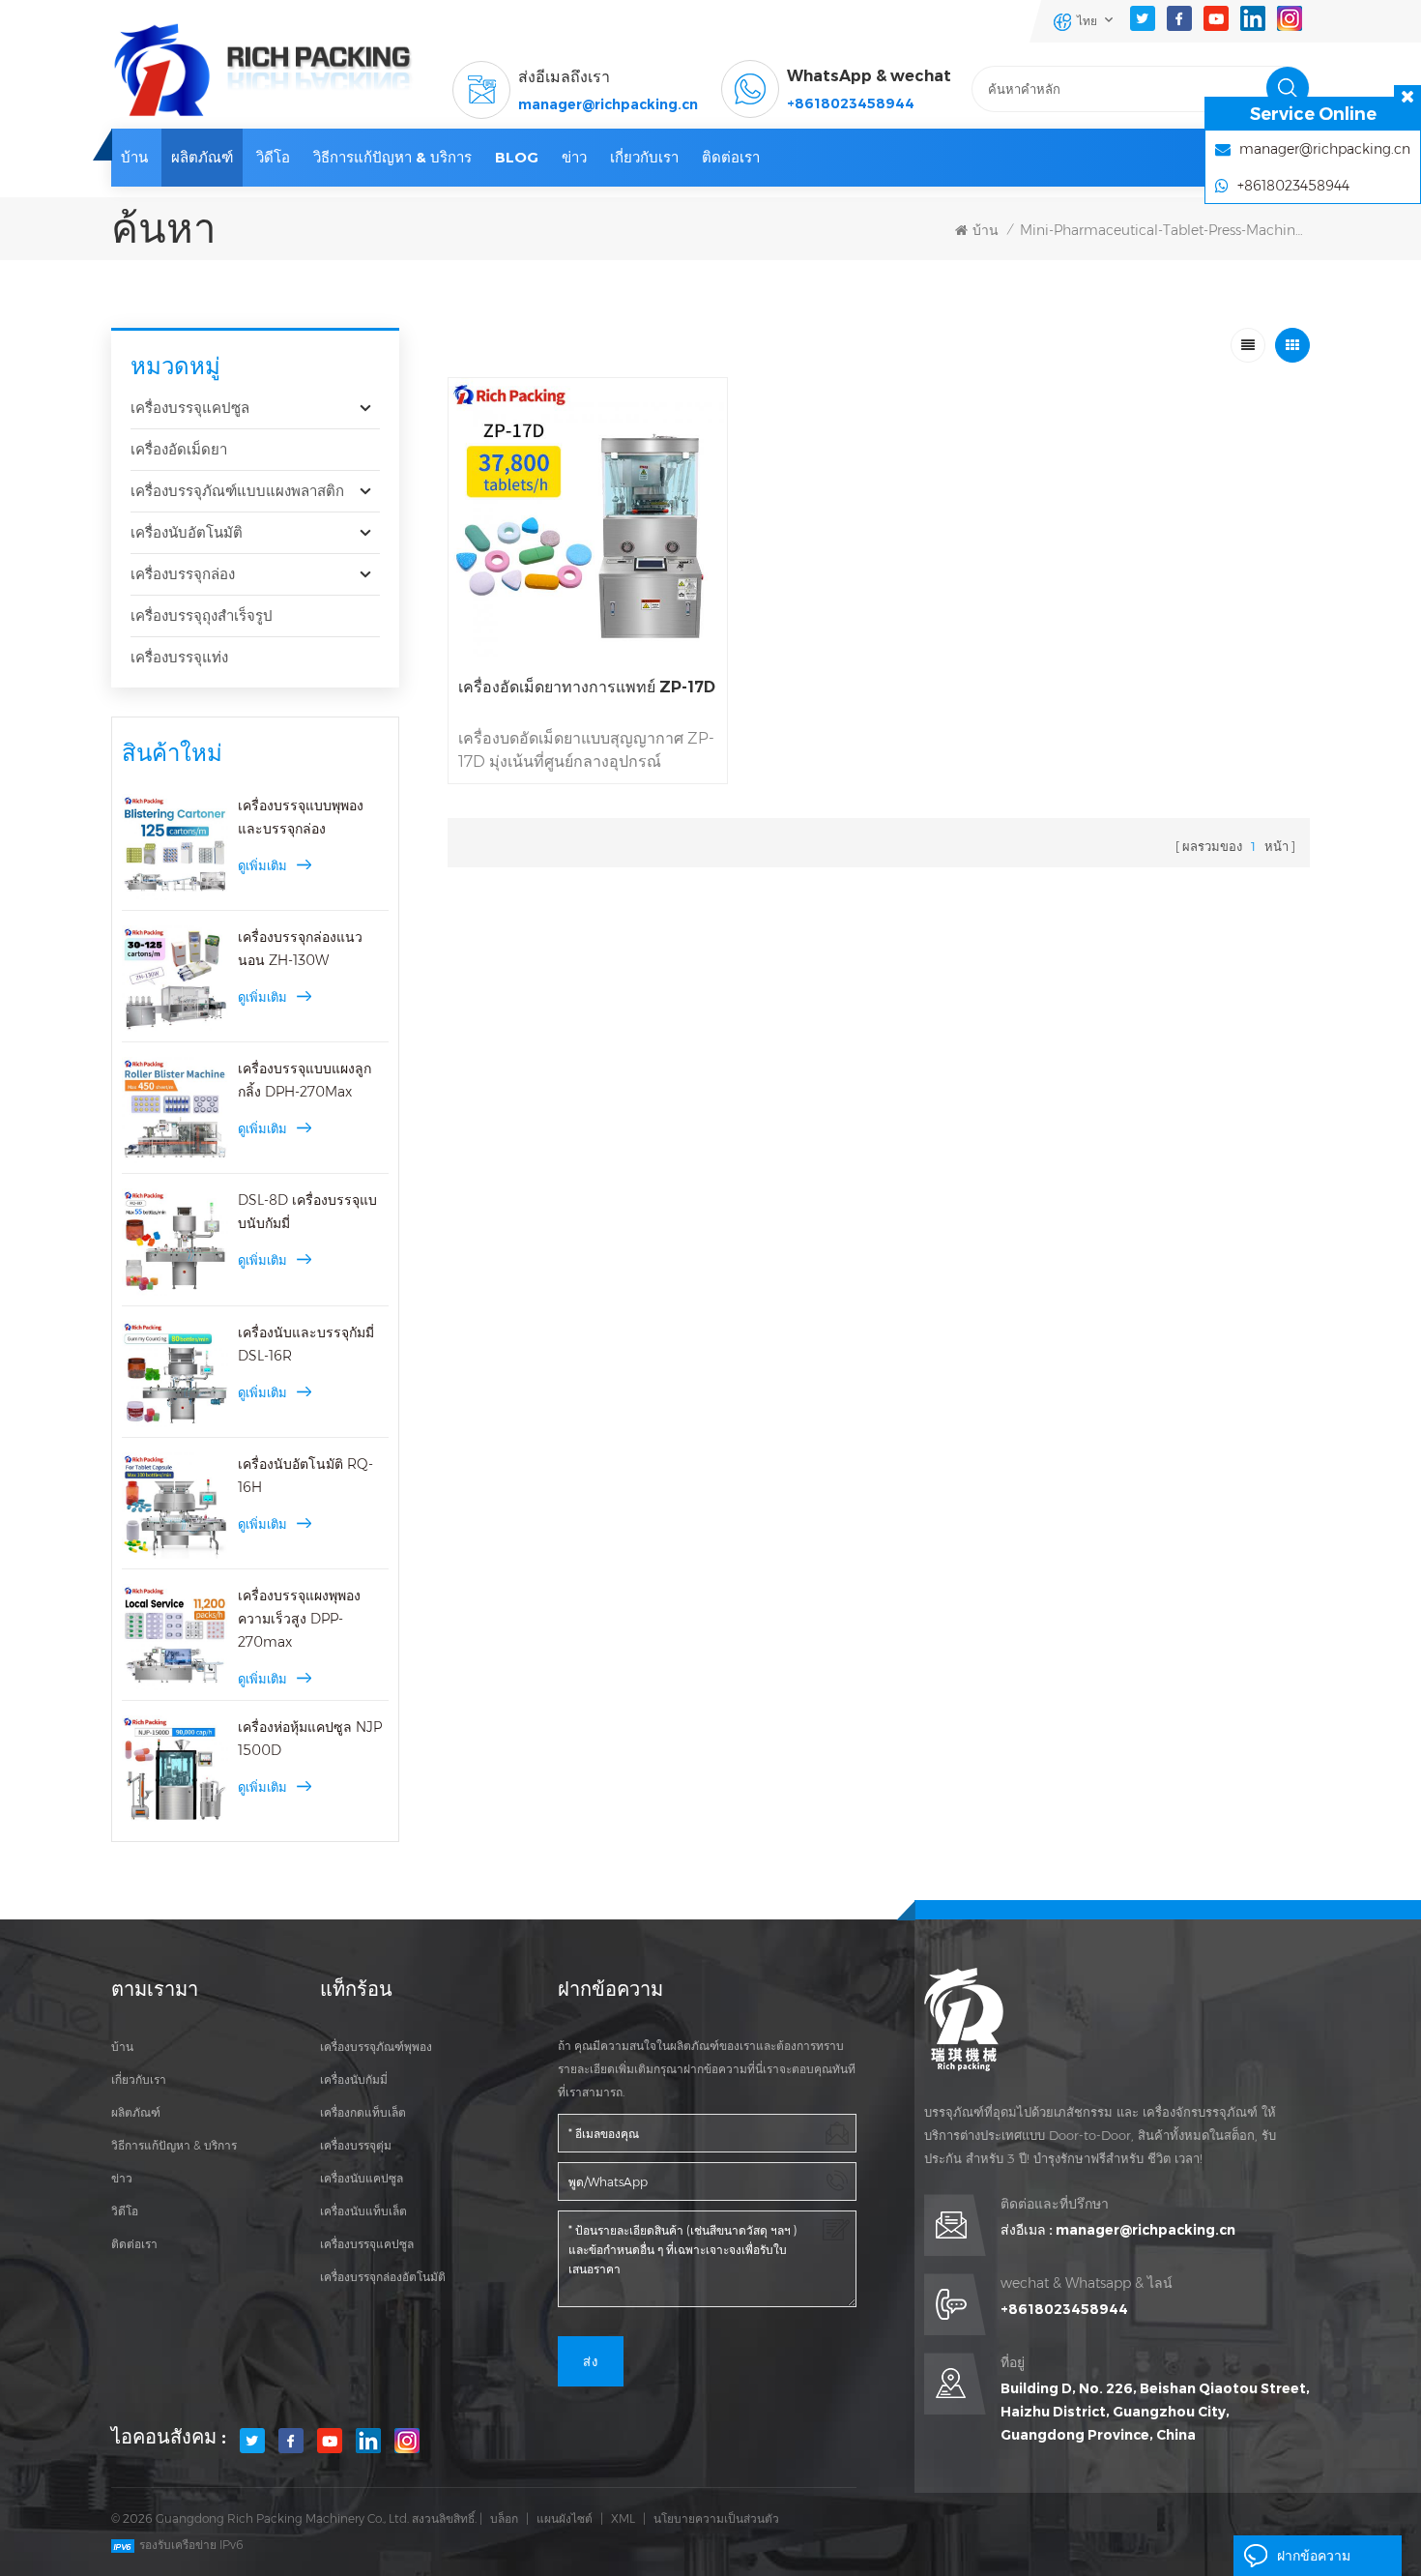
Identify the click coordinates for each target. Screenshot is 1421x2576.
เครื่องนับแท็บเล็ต (363, 2211)
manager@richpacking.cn (608, 104)
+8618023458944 (851, 103)
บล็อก (504, 2518)
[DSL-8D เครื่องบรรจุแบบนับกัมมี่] (175, 1242)
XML (623, 2518)
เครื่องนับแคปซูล (362, 2178)
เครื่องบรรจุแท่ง (179, 657)
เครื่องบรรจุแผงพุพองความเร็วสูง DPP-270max (299, 1619)
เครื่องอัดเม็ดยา (179, 449)
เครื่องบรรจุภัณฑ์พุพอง (376, 2047)
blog (517, 157)
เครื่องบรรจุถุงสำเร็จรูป (202, 615)
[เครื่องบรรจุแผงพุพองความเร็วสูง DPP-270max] (175, 1637)
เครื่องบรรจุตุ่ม (356, 2145)
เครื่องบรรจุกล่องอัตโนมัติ (383, 2277)
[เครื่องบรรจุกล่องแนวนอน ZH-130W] (175, 979)
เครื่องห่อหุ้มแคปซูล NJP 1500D (310, 1739)
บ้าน (134, 157)
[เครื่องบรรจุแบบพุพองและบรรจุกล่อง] (175, 847)
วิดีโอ (273, 157)
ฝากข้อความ (1314, 2556)
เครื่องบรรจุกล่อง (183, 574)
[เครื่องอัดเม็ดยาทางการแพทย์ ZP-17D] (588, 518)
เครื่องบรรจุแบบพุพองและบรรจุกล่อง (301, 817)
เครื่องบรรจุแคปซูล (190, 408)
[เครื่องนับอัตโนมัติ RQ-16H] (175, 1506)
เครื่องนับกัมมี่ (354, 2079)
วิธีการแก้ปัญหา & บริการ (392, 157)
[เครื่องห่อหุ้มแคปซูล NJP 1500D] (175, 1769)
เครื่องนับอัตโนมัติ (187, 532)
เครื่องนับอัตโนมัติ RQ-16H (305, 1476)
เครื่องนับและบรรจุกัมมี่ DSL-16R (306, 1344)
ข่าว (574, 157)
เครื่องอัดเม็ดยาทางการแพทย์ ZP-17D (587, 687)
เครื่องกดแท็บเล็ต (363, 2112)
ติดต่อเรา (731, 157)
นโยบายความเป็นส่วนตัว (716, 2518)
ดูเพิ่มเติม (262, 865)
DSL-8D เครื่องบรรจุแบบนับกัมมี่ (307, 1212)
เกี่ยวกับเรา (644, 157)
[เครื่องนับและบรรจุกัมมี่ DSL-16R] (175, 1374)
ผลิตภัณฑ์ (202, 157)
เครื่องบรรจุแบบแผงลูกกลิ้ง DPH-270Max (304, 1080)
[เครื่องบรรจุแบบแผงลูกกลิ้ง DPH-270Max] (175, 1110)
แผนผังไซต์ (565, 2518)
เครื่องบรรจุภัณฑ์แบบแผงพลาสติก (237, 491)
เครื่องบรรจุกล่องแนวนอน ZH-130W (300, 949)
